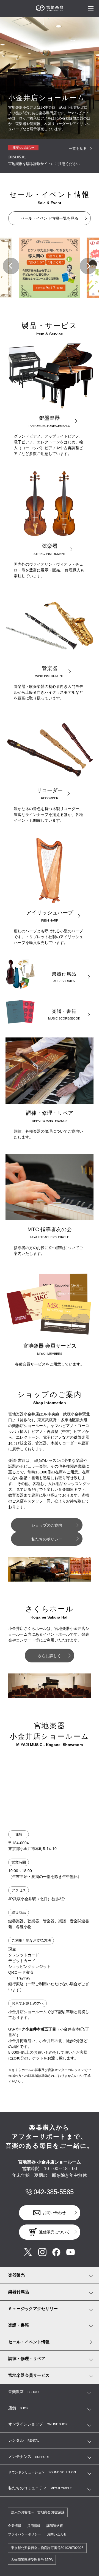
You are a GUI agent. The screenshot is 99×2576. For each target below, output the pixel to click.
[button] (11, 266)
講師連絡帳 (55, 2526)
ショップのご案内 (47, 1525)
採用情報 (34, 2526)
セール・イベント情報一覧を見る (50, 218)
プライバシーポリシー (24, 2534)
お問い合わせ (54, 2213)
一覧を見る (78, 149)
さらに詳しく (50, 1656)
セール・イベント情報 (29, 2342)
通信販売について (54, 2232)
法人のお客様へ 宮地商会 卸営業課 (38, 2512)
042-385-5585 (54, 2192)
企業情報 (15, 2526)
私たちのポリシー (47, 1539)
